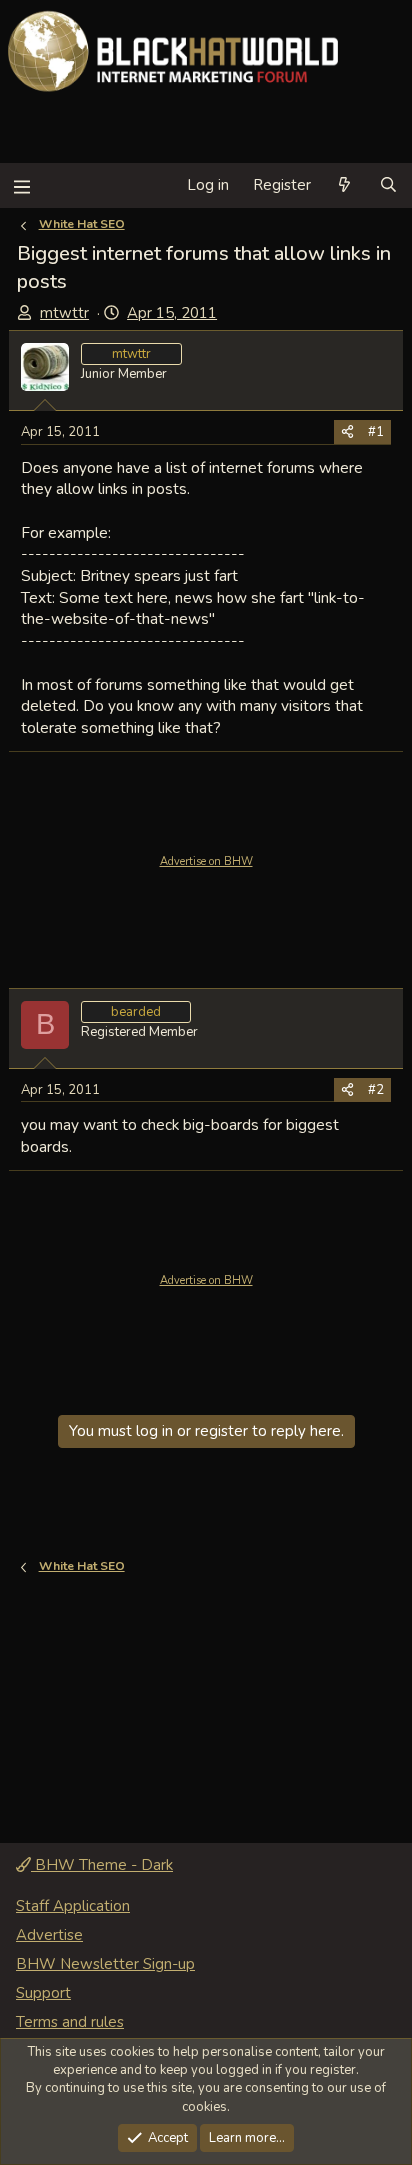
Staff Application (73, 1906)
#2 (376, 1090)
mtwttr (64, 313)
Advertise (49, 1935)
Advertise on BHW (206, 861)
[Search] (388, 185)
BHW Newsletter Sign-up (105, 1964)
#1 (376, 432)
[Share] (347, 432)
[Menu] (21, 185)
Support (43, 1993)
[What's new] (344, 185)
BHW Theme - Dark (102, 1865)
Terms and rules (70, 2022)
